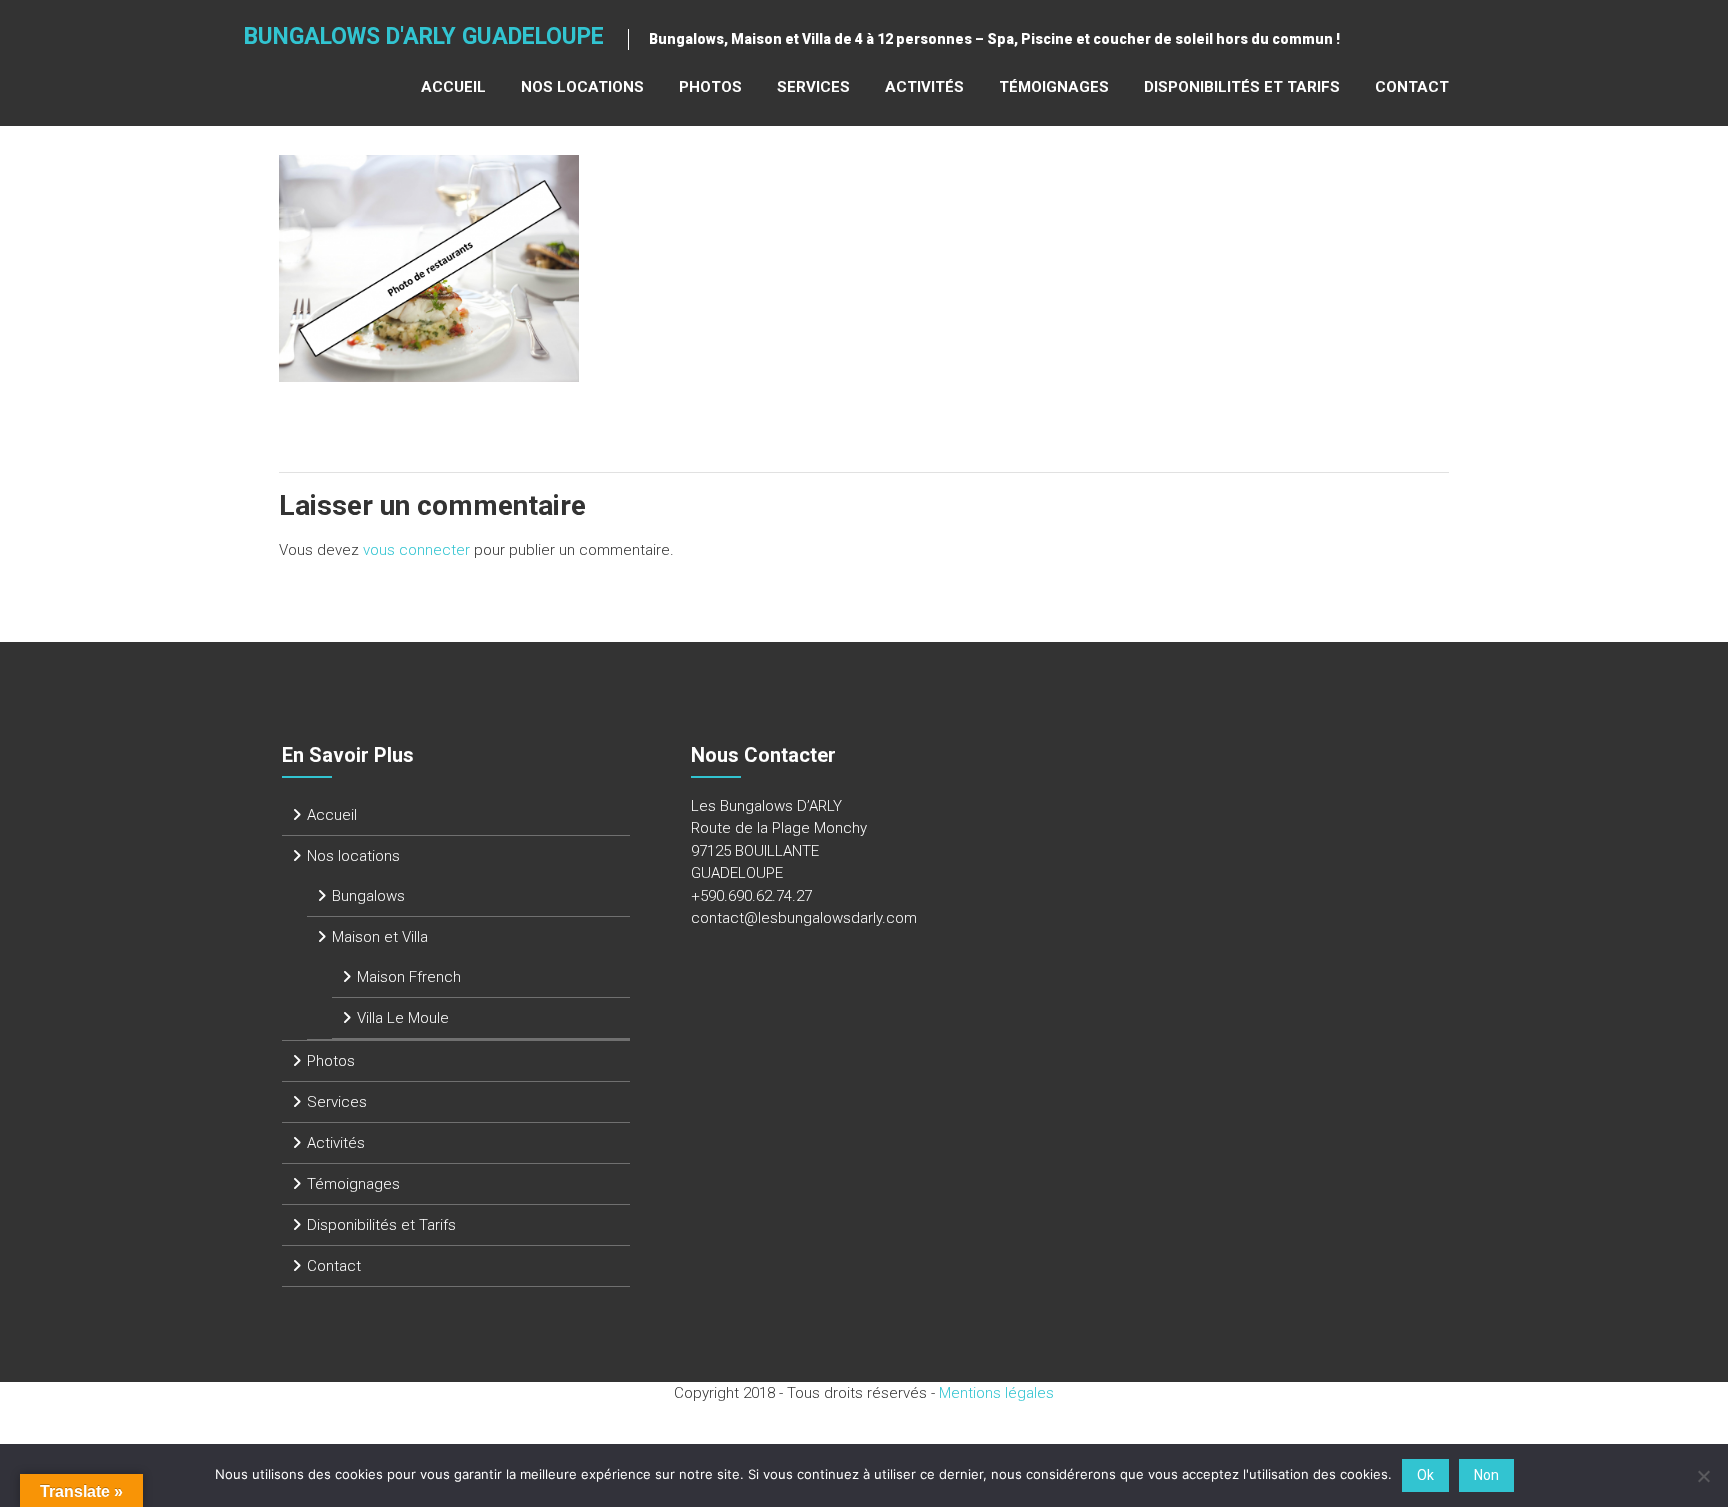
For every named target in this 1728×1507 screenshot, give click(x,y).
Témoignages (1054, 87)
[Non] (1703, 1476)
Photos (710, 87)
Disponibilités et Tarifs (1242, 87)
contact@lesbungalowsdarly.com (804, 918)
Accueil (453, 87)
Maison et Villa (380, 937)
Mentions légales (996, 1393)
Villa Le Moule (403, 1018)
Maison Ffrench (409, 977)
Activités (924, 87)
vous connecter (416, 550)
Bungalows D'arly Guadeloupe (424, 36)
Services (813, 87)
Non (1486, 1475)
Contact (1412, 87)
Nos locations (582, 87)
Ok (1425, 1475)
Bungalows (368, 896)
